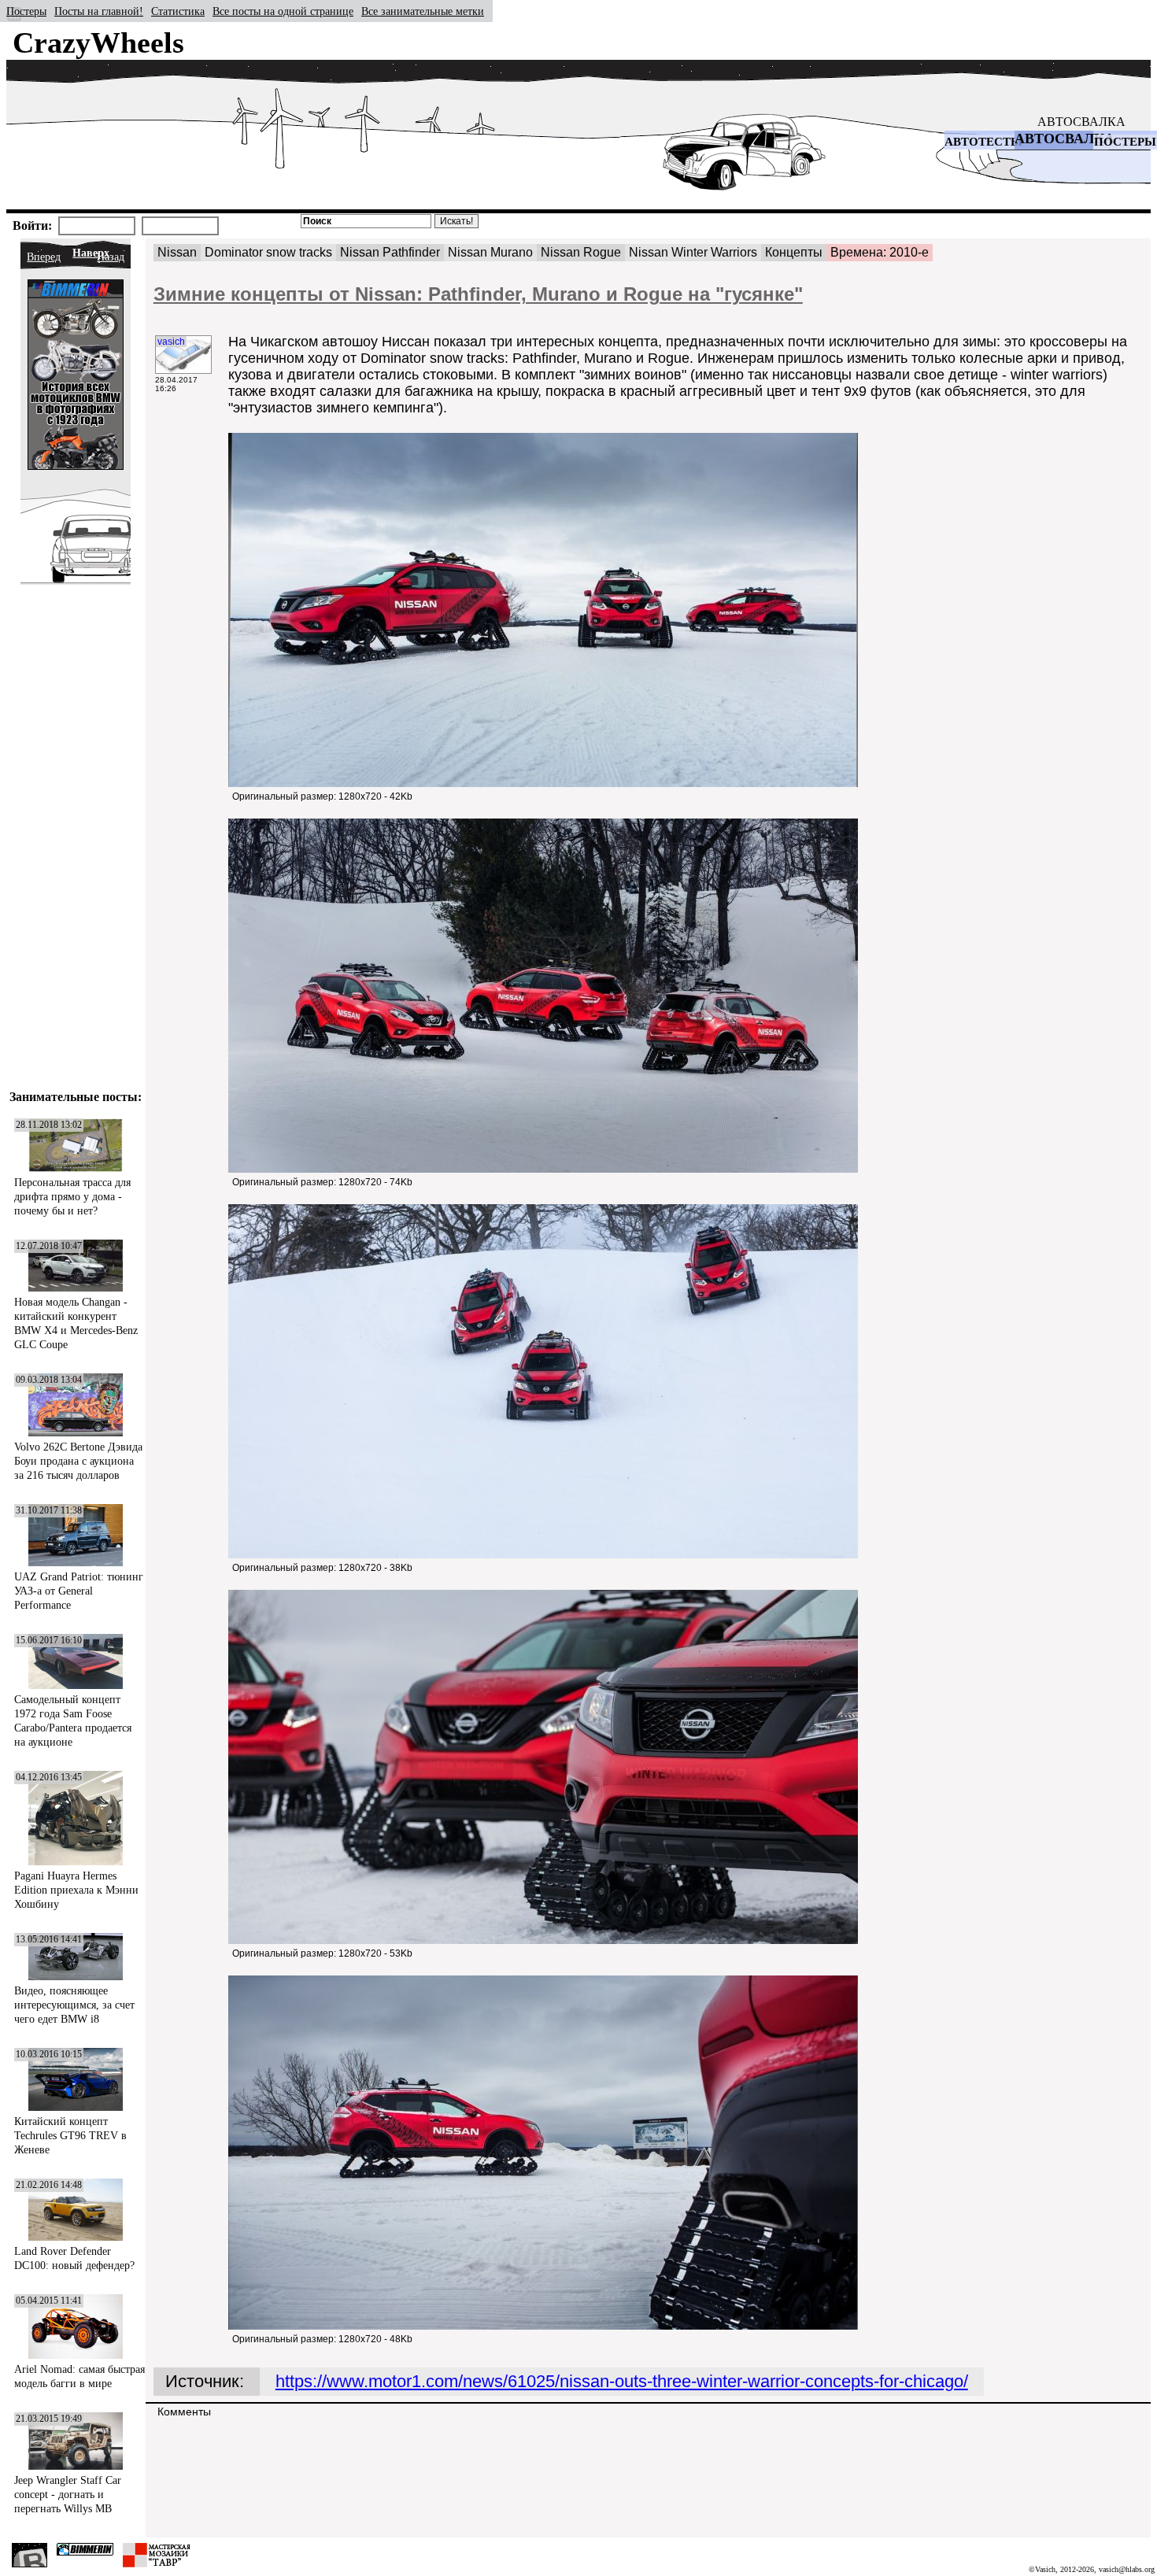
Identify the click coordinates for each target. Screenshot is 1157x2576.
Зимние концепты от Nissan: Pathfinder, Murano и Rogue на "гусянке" (478, 294)
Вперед (44, 257)
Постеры (26, 11)
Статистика (178, 11)
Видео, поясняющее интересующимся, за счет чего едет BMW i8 (74, 2005)
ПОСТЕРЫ (1125, 142)
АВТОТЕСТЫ (983, 142)
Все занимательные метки (423, 11)
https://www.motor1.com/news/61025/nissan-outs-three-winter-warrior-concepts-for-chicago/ (622, 2381)
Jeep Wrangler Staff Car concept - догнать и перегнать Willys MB (68, 2495)
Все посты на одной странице (283, 11)
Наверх (91, 253)
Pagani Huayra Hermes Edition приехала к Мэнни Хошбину (76, 1890)
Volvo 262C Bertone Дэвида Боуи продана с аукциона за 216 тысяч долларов (78, 1461)
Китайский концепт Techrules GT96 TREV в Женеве (70, 2136)
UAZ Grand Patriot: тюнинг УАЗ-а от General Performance (79, 1591)
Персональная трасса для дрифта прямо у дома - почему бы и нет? (72, 1197)
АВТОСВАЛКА (1081, 122)
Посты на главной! (99, 11)
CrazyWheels (98, 43)
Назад (111, 257)
